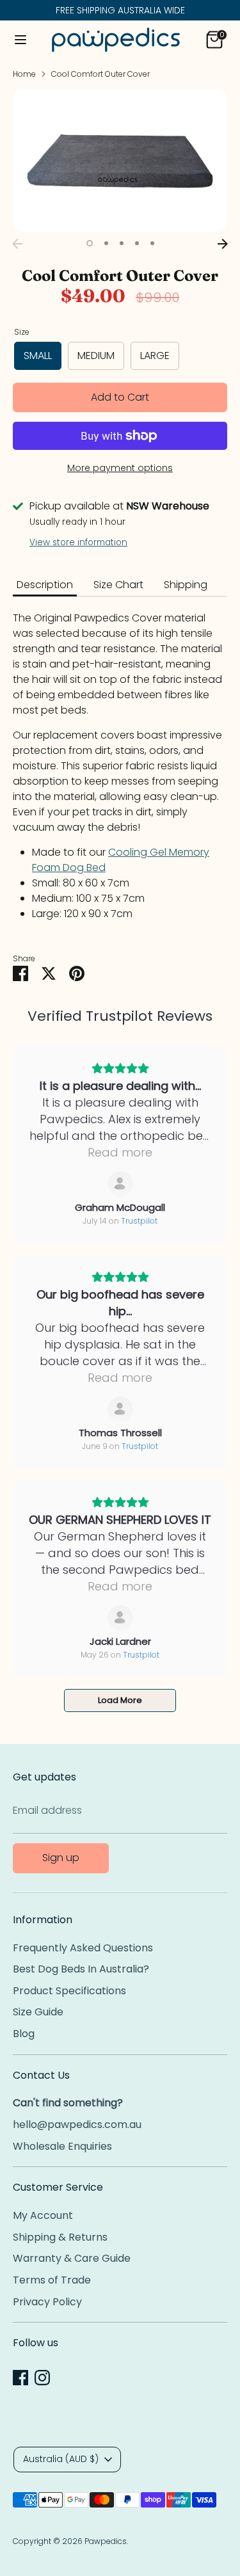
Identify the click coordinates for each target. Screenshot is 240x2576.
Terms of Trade (52, 2280)
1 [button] (90, 243)
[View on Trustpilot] (120, 1184)
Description (45, 585)
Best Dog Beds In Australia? (81, 1969)
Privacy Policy (47, 2302)
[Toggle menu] (20, 40)
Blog (24, 2034)
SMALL (38, 356)
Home (24, 74)
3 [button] (122, 243)
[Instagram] (42, 2378)
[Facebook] (20, 2378)
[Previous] (17, 244)
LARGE (155, 356)
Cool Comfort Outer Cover (100, 74)
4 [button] (137, 243)
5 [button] (152, 243)
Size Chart (118, 585)
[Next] (223, 244)
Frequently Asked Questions (83, 1948)
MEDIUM (96, 356)
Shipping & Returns (60, 2237)
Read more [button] (120, 1152)
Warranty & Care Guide (72, 2258)
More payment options (120, 468)
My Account (43, 2215)
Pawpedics (106, 2541)
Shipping (186, 585)
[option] (120, 161)
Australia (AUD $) (61, 2459)
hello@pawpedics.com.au (77, 2124)
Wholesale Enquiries (62, 2146)
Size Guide (38, 2012)
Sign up (61, 1858)
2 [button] (106, 243)
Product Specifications (69, 1991)
